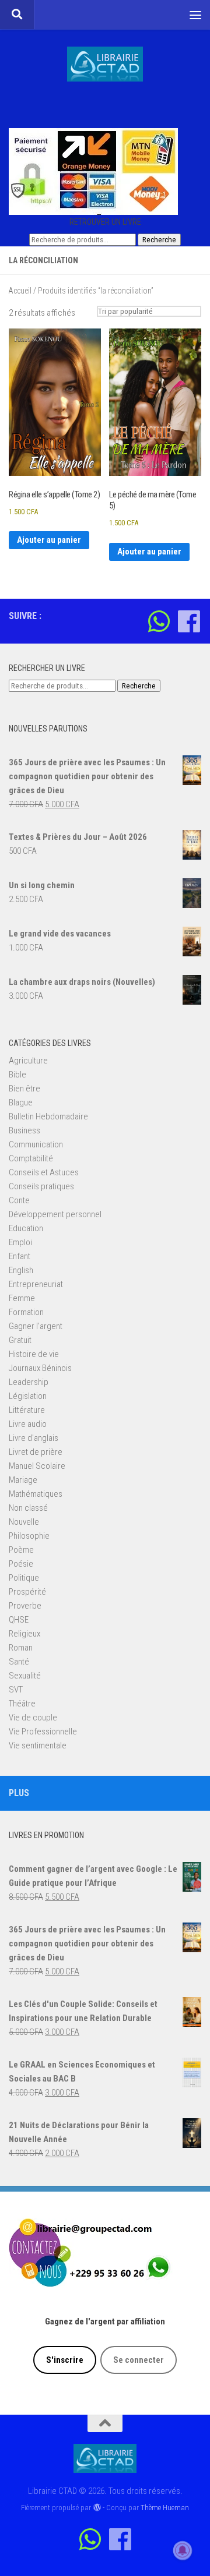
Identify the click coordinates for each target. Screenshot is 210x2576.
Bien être (24, 1089)
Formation (26, 1312)
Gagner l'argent (36, 1326)
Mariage (23, 1480)
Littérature (27, 1410)
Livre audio (28, 1424)
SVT (16, 1690)
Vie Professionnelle (43, 1732)
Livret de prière (36, 1452)
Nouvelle (24, 1522)
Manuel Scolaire (37, 1466)
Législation (28, 1396)
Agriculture (28, 1061)
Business (24, 1130)
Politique (24, 1578)
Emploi (20, 1242)
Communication (36, 1144)
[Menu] (195, 15)
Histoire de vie (34, 1354)
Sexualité (25, 1676)
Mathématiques (36, 1494)
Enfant (20, 1256)
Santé (19, 1662)
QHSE (19, 1620)
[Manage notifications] (183, 2550)
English (21, 1270)
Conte (19, 1200)
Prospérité (27, 1592)
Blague (21, 1103)
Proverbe (25, 1606)
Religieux (24, 1634)
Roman (21, 1648)
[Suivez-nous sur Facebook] (189, 621)
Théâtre (22, 1704)
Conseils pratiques (41, 1186)
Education (26, 1228)
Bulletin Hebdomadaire (48, 1116)
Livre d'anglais (34, 1438)
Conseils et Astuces (44, 1172)
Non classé (28, 1508)
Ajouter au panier (49, 540)
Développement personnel (55, 1214)
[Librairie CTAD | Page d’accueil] (105, 64)
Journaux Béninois (40, 1368)
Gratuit (20, 1340)
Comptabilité (31, 1158)
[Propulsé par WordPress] (97, 2508)
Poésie (21, 1564)
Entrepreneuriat (36, 1284)
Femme (22, 1298)
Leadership (29, 1382)
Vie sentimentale (38, 1745)
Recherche (159, 240)
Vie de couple (33, 1718)
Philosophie (29, 1536)
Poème (21, 1550)
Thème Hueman (165, 2508)
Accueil (20, 291)
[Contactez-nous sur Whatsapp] (159, 621)
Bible (17, 1075)
